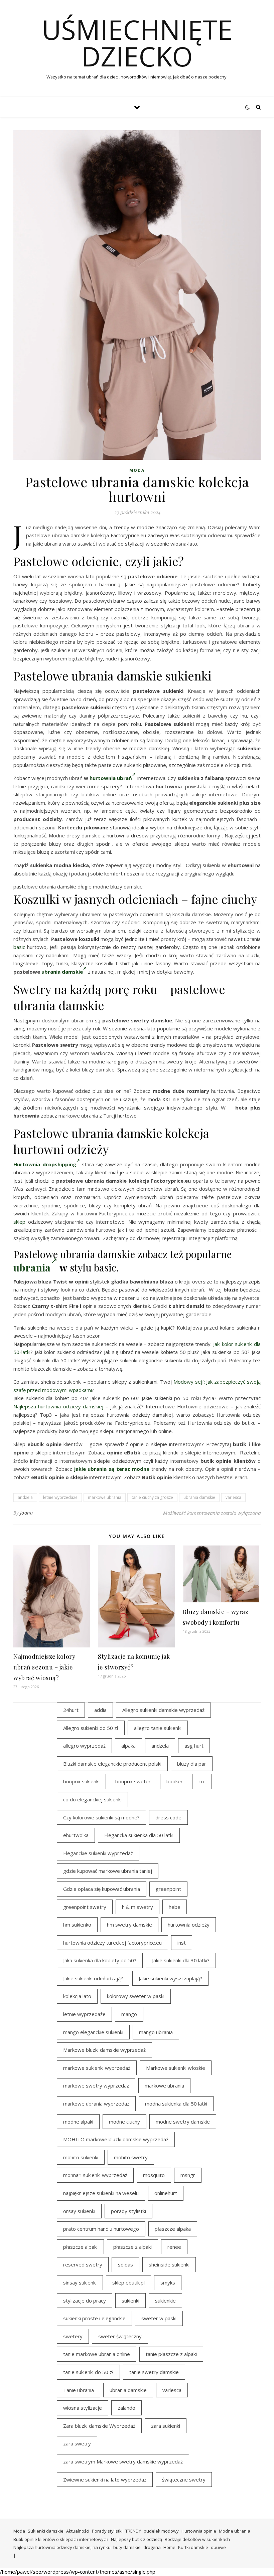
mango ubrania (156, 2032)
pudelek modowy (161, 2531)
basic (19, 947)
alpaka (128, 1746)
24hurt (71, 1710)
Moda (137, 470)
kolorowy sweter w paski (136, 1996)
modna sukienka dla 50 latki (176, 2104)
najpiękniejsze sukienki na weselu (101, 2193)
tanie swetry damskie (154, 2372)
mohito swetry (131, 2157)
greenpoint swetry (85, 1907)
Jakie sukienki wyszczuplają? (170, 1978)
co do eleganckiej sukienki (92, 1799)
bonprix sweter (133, 1781)
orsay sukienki (79, 2211)
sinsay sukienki (80, 2283)
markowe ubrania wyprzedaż (96, 2104)
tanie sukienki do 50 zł (88, 2372)
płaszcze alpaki (80, 2247)
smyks (168, 2283)
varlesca (233, 1497)
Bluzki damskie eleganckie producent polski (112, 1764)
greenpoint (168, 1889)
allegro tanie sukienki (158, 1728)
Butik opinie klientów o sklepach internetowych (61, 2539)
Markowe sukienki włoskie (176, 2068)
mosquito (154, 2175)
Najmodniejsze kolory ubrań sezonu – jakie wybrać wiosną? (44, 1667)
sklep (19, 1222)
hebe (175, 1907)
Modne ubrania (235, 2531)
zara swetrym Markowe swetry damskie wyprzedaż (123, 2461)
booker (175, 1781)
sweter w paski (159, 2318)
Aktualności (78, 2531)
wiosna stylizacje (83, 2408)
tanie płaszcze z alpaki (171, 2354)
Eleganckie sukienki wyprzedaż (98, 1853)
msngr (188, 2175)
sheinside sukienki (169, 2264)
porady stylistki (128, 2211)
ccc (202, 1781)
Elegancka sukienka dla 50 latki (139, 1835)
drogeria (152, 2547)
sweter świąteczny (120, 2336)
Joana (27, 1513)
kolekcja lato (77, 1996)
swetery (73, 2336)
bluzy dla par (192, 1764)
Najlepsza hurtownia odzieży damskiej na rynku (62, 2547)
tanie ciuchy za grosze (152, 1497)
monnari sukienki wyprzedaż (95, 2175)
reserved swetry (83, 2264)
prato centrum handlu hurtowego (101, 2229)
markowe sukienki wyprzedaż (97, 2068)
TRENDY (133, 2531)
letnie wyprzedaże (60, 1497)
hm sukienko (77, 1925)
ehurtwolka (76, 1835)
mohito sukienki (81, 2157)
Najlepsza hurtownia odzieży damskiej (58, 1406)
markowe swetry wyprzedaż (96, 2086)
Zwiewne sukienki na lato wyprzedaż (105, 2480)
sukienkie (165, 2301)
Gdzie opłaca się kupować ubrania (102, 1889)
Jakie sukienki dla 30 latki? (181, 1960)
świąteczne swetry (184, 2480)
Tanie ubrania (79, 2390)
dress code (168, 1817)
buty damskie (127, 2547)
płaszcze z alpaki (132, 2247)
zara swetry (77, 2443)
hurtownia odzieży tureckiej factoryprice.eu (112, 1943)
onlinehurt (166, 2193)
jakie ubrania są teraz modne (112, 1469)
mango (129, 2014)
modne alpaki (78, 2122)
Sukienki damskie (46, 2531)
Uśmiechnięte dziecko (137, 43)
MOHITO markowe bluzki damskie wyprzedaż (116, 2139)
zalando (126, 2408)
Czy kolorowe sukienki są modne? (101, 1817)
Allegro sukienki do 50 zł (91, 1728)
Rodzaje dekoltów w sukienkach (197, 2539)
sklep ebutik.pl (128, 2283)
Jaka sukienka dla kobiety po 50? (100, 1960)
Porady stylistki (107, 2531)
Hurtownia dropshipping (45, 1164)
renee (174, 2247)
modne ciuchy (124, 2122)
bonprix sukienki (81, 1781)
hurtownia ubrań (111, 778)
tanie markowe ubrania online (97, 2354)
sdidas (125, 2264)
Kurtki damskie (193, 2547)
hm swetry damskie (129, 1925)
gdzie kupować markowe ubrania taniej (108, 1871)
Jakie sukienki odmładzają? (93, 1978)
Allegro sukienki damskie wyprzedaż (163, 1710)
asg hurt (194, 1746)
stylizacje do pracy (85, 2301)
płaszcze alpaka (173, 2229)
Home (169, 2547)
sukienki (130, 2301)
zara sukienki (166, 2426)
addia (100, 1710)
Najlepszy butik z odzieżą (136, 2539)
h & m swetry (138, 1907)
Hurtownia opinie (199, 2531)
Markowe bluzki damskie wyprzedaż (104, 2050)
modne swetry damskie (183, 2122)
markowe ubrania (105, 1497)
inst (182, 1943)
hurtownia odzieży (189, 1925)
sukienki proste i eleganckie (94, 2318)
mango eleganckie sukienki (93, 2032)
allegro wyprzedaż (84, 1746)
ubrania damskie (62, 972)
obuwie (218, 2547)
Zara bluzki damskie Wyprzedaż (99, 2426)
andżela (25, 1497)
